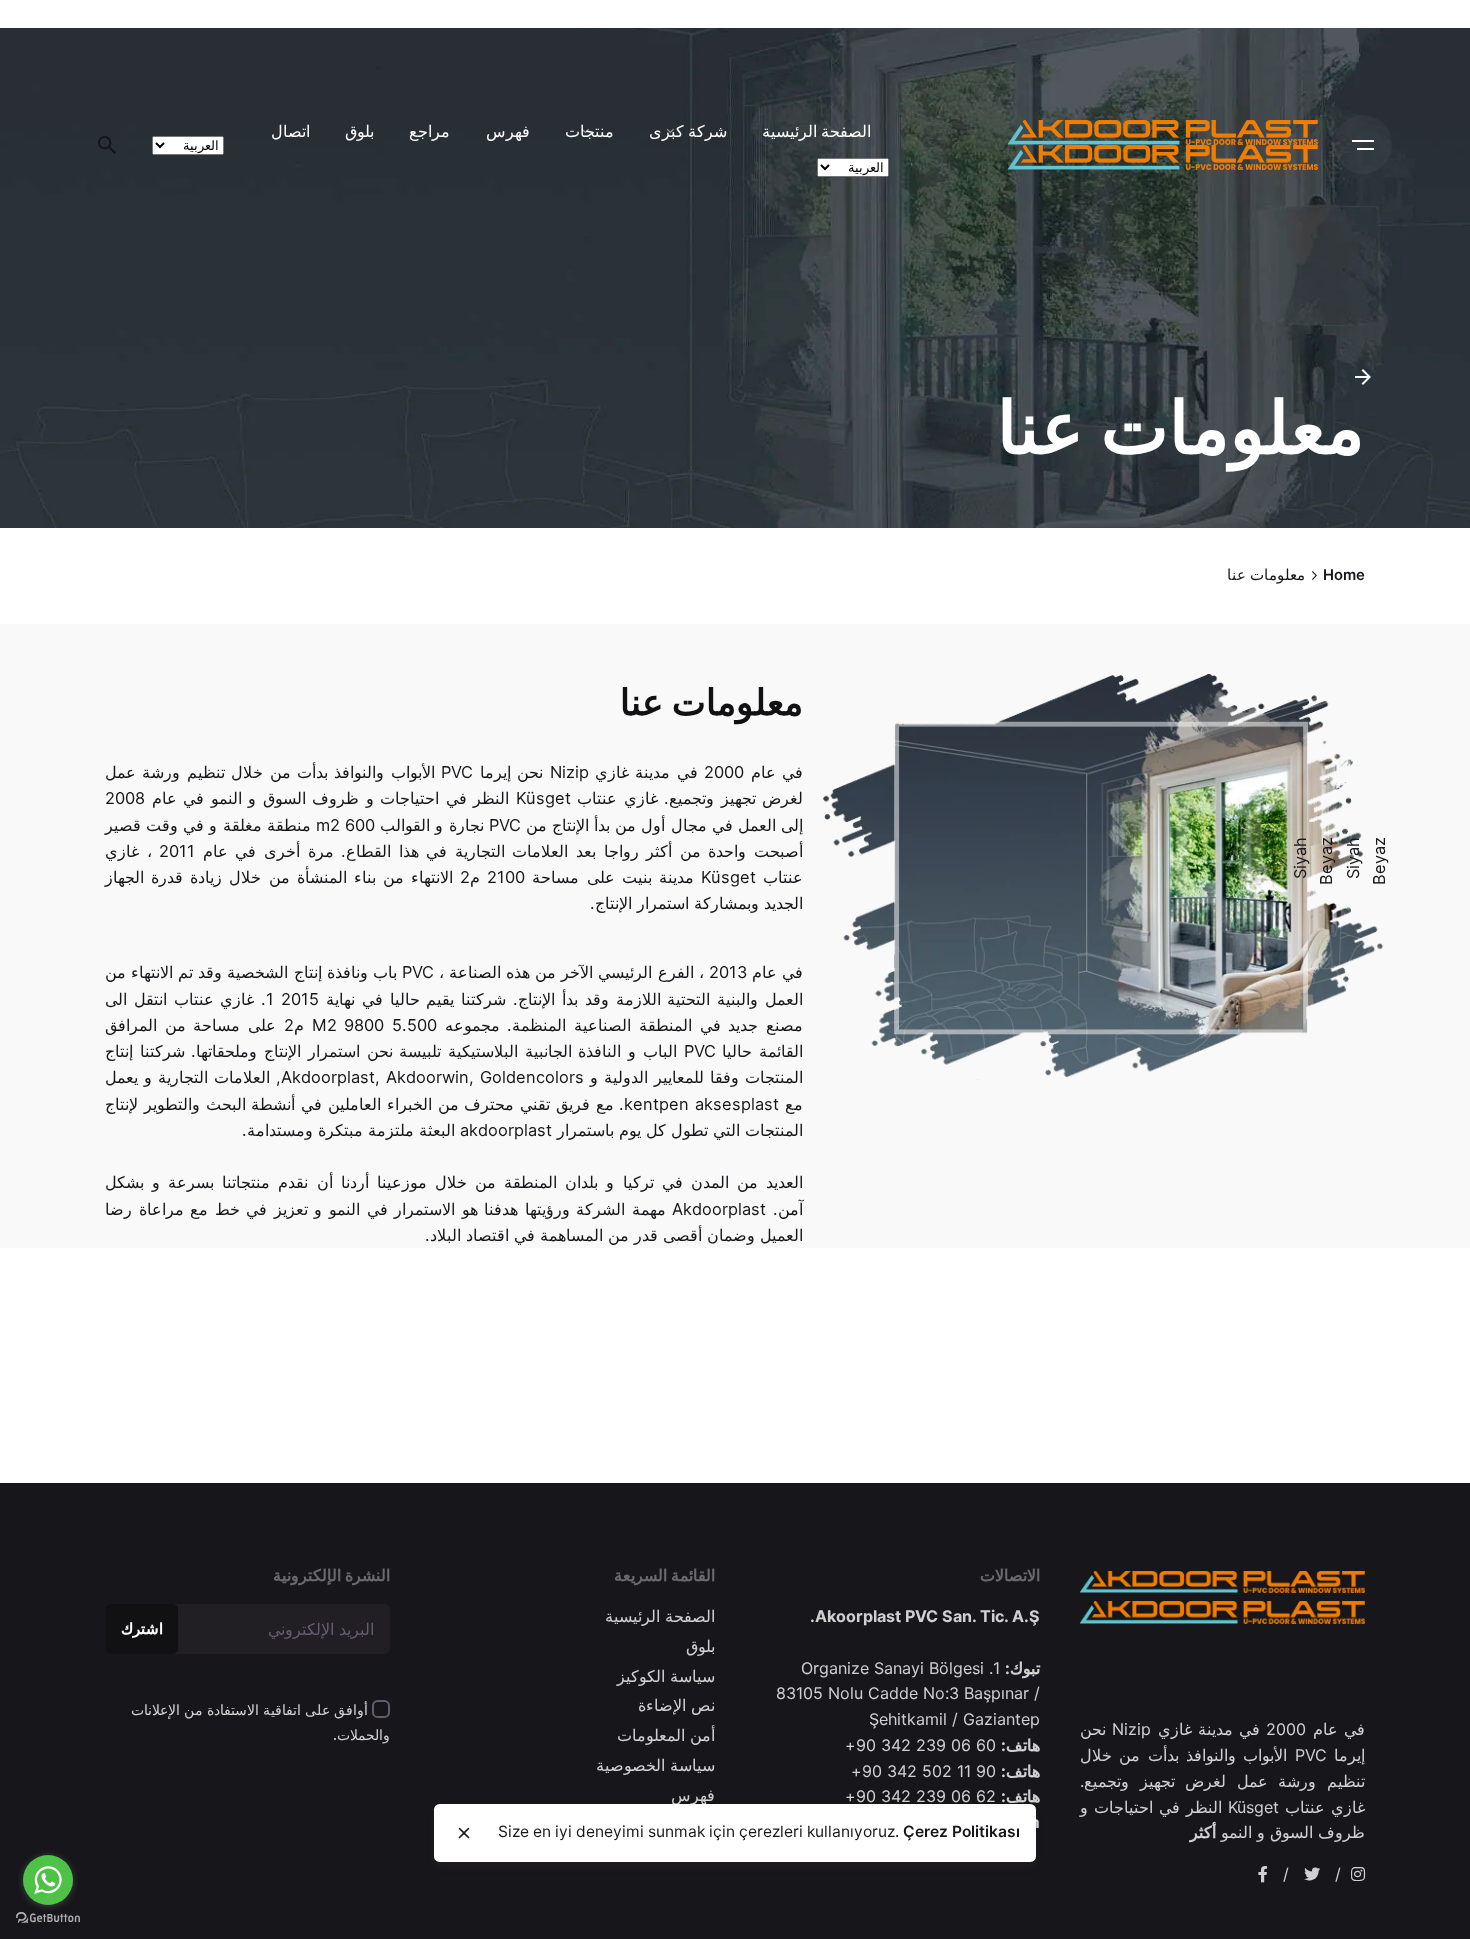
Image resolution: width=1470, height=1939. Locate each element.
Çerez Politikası (961, 1831)
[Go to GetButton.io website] (48, 1918)
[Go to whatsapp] (48, 1880)
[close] (464, 1833)
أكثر (1203, 1832)
